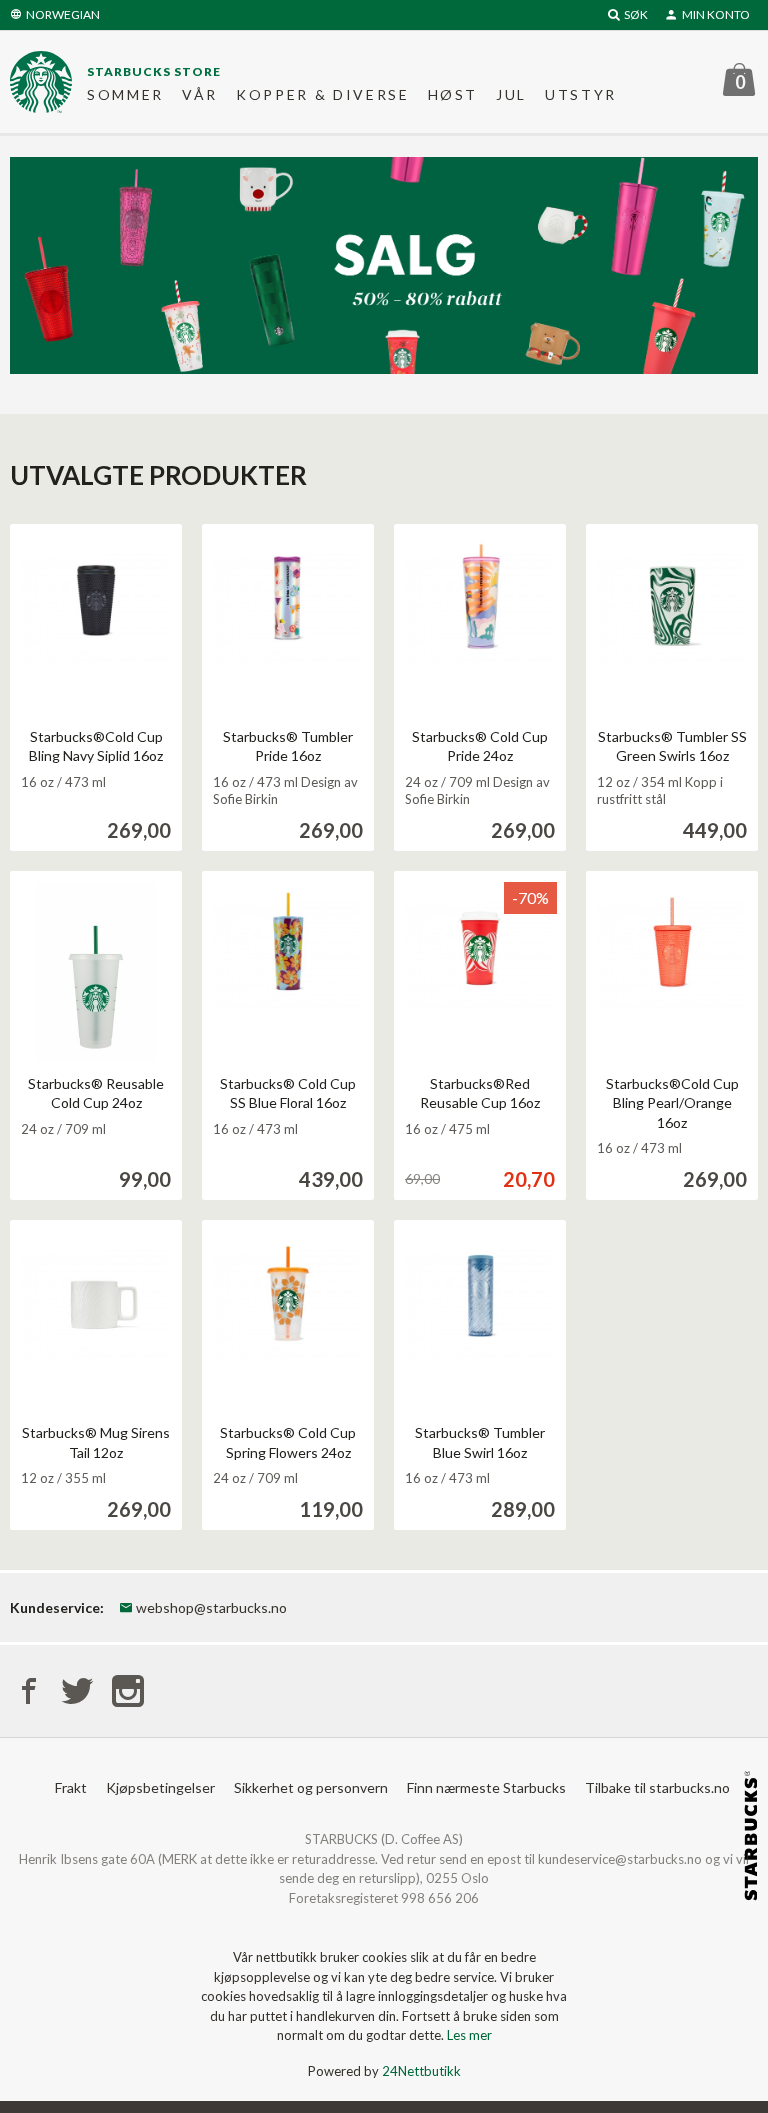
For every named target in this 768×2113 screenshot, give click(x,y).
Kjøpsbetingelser (160, 1787)
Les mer (469, 2035)
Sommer (125, 94)
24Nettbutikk (421, 2071)
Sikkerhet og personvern (311, 1787)
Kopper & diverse (323, 94)
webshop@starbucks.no (210, 1607)
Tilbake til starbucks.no (657, 1787)
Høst (453, 94)
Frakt (71, 1787)
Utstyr (581, 94)
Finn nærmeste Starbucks (486, 1787)
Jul (511, 94)
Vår (200, 94)
